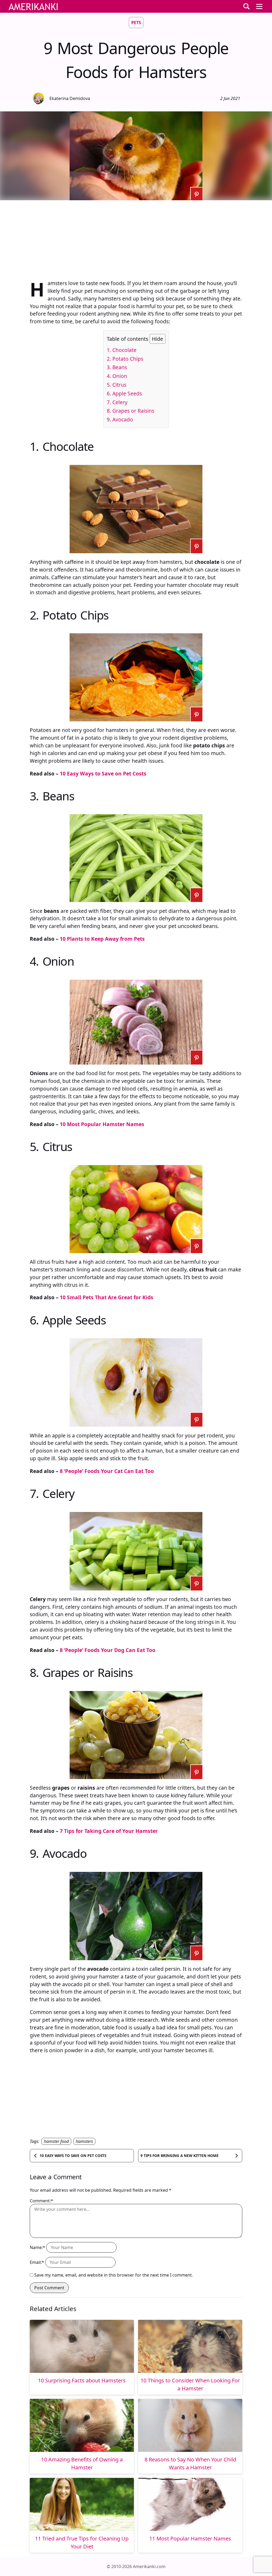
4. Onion (117, 376)
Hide (158, 339)
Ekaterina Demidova (70, 98)
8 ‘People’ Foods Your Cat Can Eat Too (107, 1471)
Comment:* (41, 2201)
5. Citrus (117, 385)
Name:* (37, 2247)
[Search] (246, 6)
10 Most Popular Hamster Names (102, 1124)
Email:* (37, 2262)
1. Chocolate (122, 350)
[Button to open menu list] (259, 6)
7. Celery (117, 402)
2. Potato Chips (125, 359)
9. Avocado (120, 419)
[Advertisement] (136, 237)
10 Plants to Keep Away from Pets (102, 939)
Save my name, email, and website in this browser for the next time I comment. (114, 2275)
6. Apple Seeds (124, 393)
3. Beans (117, 367)
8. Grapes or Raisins (131, 411)
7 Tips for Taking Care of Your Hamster (109, 1831)
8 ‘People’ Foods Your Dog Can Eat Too (108, 1650)
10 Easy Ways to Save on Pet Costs (103, 773)
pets (136, 23)
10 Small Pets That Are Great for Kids (107, 1297)
